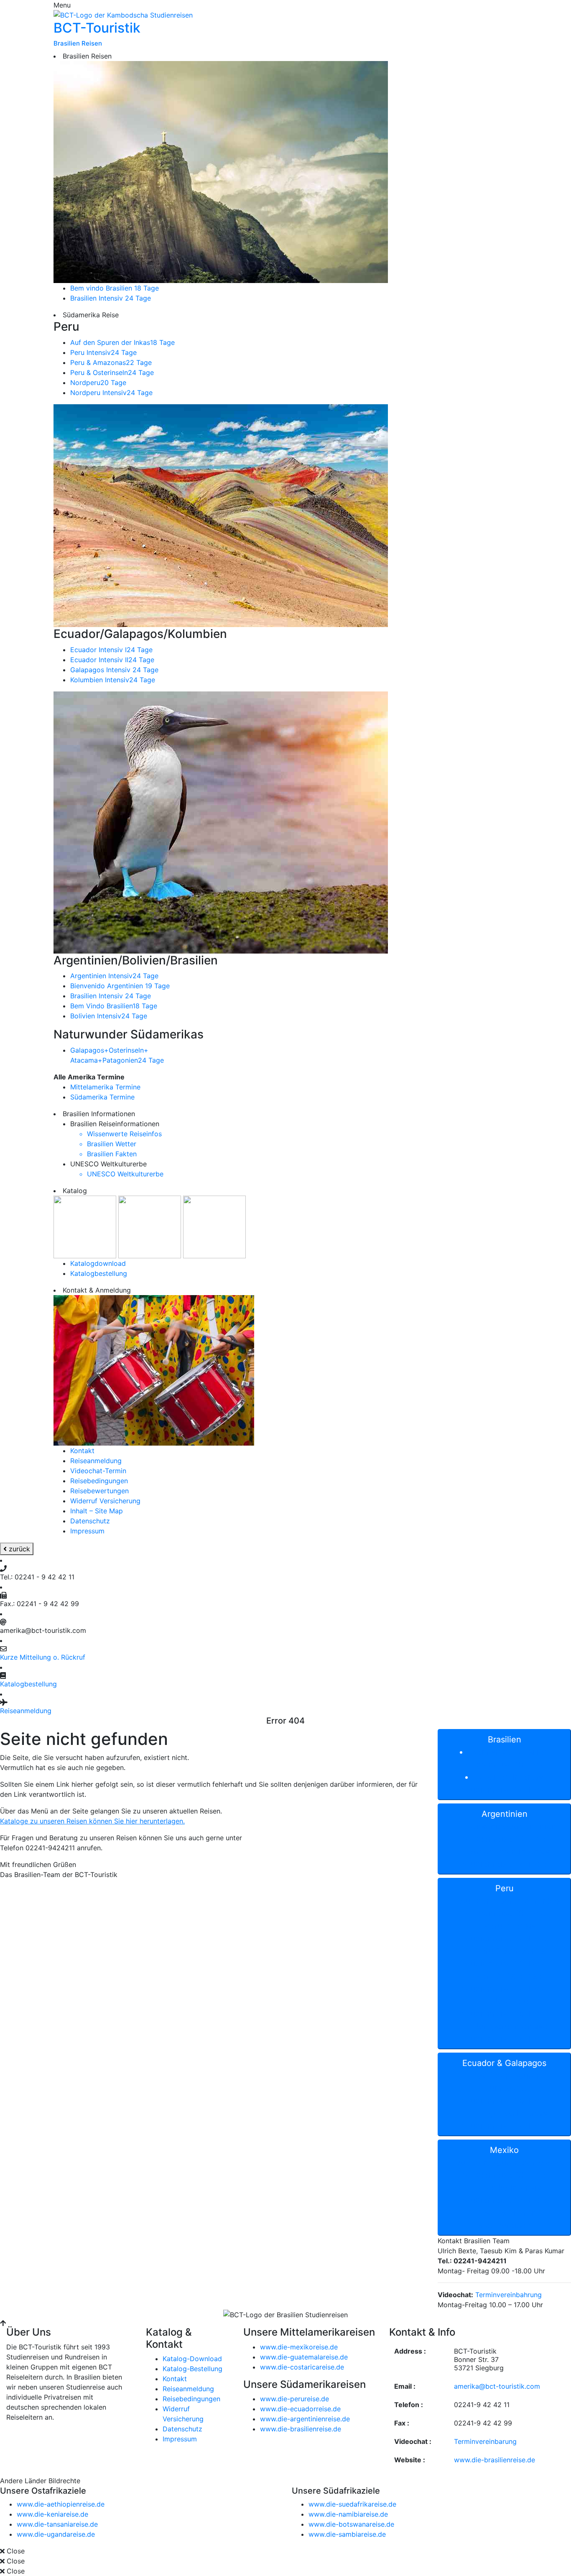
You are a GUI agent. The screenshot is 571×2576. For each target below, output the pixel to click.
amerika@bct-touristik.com (497, 2386)
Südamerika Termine (102, 1097)
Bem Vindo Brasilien (114, 1006)
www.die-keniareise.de (52, 2514)
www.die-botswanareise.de (351, 2524)
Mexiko (510, 2188)
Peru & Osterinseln (112, 372)
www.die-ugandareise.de (56, 2534)
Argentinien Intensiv (114, 976)
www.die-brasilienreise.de (301, 2429)
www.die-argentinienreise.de (305, 2419)
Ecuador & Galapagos (505, 2094)
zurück (18, 1549)
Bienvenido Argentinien (120, 986)
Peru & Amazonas (111, 362)
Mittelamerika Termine (105, 1087)
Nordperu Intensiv (111, 393)
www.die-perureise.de (294, 2399)
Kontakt (82, 1451)
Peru (510, 1964)
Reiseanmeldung (96, 1461)
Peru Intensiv (103, 352)
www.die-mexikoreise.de (299, 2347)
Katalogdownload (98, 1263)
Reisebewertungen (99, 1491)
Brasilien (505, 1765)
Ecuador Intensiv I (111, 650)
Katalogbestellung (99, 1273)
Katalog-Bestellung (192, 2369)
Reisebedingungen (99, 1481)
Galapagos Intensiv (114, 670)
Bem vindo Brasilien (115, 288)
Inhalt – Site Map (97, 1511)
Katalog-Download (192, 2359)
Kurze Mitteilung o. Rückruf (43, 1657)
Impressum (87, 1531)
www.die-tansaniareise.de (57, 2524)
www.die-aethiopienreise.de (61, 2504)
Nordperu (98, 383)
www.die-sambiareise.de (347, 2534)
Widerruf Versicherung (105, 1501)
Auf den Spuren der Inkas (122, 342)
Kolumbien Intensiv (113, 680)
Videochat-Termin (98, 1471)
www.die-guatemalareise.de (304, 2357)
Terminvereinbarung (485, 2441)
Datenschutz (90, 1521)
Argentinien (509, 1839)
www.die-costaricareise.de (302, 2367)
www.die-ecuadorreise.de (300, 2409)
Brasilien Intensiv (111, 298)
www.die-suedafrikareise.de (352, 2504)
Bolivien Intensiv (109, 1016)
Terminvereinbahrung (509, 2295)
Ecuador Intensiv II (112, 660)
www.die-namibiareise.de (348, 2514)
